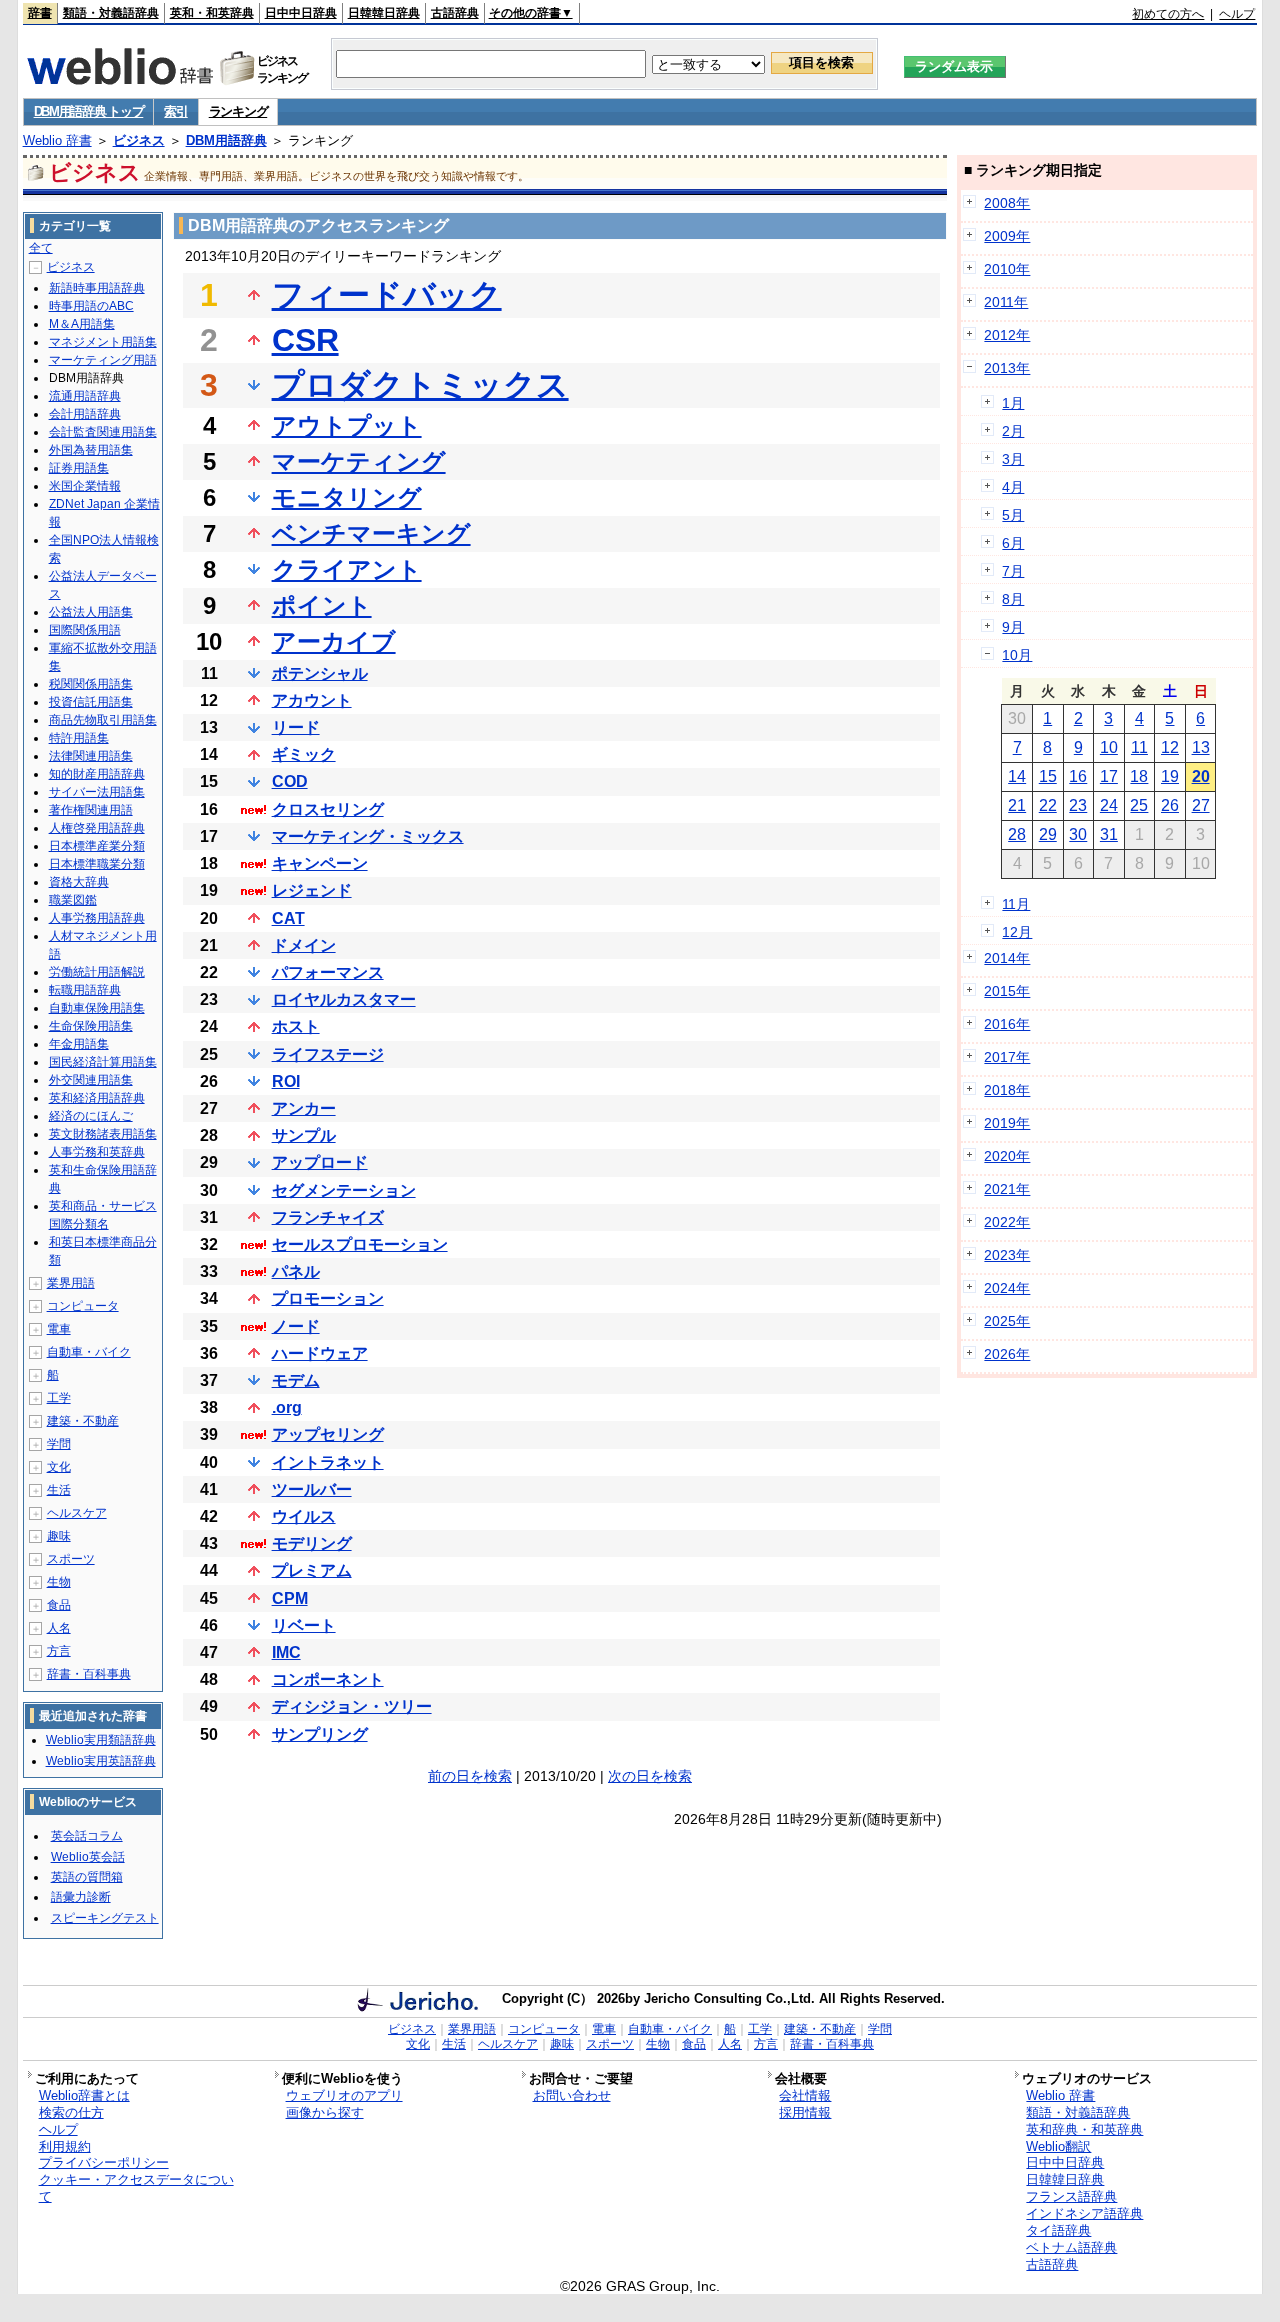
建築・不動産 (83, 1421)
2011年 (1006, 302)
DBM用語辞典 (226, 140)
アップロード (320, 1162)
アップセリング (328, 1434)
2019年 (1007, 1123)
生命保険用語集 (91, 1026)
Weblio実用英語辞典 (101, 1761)
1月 (1013, 403)
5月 (1013, 515)
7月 (1013, 571)
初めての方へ (1168, 14)
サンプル (304, 1135)
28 (1017, 834)
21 (1017, 805)
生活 (59, 1490)
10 (1109, 747)
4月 (1013, 487)
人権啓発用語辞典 (97, 828)
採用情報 (805, 2112)
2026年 (1007, 1354)
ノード (296, 1326)
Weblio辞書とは (84, 2095)
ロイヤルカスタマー (344, 999)
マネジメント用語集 (103, 342)
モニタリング (347, 497)
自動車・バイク (89, 1352)
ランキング (238, 111)
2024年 (1007, 1288)
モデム (296, 1380)
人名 (59, 1628)
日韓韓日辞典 (384, 13)
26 (1170, 805)
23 (1078, 805)
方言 (59, 1651)
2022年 (1007, 1222)
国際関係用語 (85, 630)
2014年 (1007, 958)
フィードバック (387, 295)
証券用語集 (79, 468)
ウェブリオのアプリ (344, 2095)
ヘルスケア (77, 1513)
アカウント (312, 700)
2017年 (1007, 1057)
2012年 (1007, 335)
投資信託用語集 (91, 702)
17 (1109, 776)
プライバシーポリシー (104, 2162)
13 (1201, 747)
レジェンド (312, 890)
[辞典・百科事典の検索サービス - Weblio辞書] (120, 79)
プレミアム (312, 1570)
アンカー (304, 1108)
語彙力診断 (81, 1897)
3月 (1013, 459)
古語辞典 (455, 13)
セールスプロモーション (360, 1244)
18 (1139, 776)
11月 (1016, 904)
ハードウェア (320, 1353)
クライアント (347, 569)
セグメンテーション (344, 1190)
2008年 (1007, 203)
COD (290, 781)
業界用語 (71, 1283)
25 (1139, 805)
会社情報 (805, 2095)
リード (296, 727)
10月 (1017, 655)
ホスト (296, 1026)
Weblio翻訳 (1058, 2146)
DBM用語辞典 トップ (89, 111)
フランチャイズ (328, 1217)
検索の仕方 (71, 2112)
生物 (59, 1582)
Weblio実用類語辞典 (101, 1740)
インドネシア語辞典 (1084, 2213)
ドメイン (304, 945)
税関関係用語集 (91, 684)
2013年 (1007, 368)
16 (1078, 776)
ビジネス (139, 140)
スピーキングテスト (105, 1918)
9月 (1013, 627)
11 (1139, 747)
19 (1170, 776)
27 (1201, 805)
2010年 (1007, 269)
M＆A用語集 (82, 324)
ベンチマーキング (371, 533)
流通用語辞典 (85, 396)
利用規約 (65, 2146)
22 (1048, 805)
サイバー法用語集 (97, 792)
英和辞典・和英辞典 (1084, 2129)
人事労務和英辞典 (97, 1152)
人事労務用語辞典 (97, 918)
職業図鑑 (73, 900)
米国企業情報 (85, 486)
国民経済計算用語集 (103, 1062)
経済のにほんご (91, 1116)
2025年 (1007, 1321)
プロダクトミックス (420, 385)
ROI (286, 1081)
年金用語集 (79, 1044)
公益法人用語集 (91, 612)
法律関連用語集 (91, 756)
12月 (1017, 932)
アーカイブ (334, 641)
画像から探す (325, 2112)
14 (1017, 776)
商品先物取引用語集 (103, 720)
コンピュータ (83, 1306)
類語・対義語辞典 (111, 13)
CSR (305, 340)
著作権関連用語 (91, 810)
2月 (1013, 431)
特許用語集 (79, 738)
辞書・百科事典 (89, 1674)
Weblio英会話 (88, 1857)
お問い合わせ (572, 2095)
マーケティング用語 (103, 360)
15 (1048, 776)
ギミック (304, 754)
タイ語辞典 (1058, 2230)
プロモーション (328, 1298)
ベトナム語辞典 (1071, 2247)
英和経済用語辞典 (97, 1098)
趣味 (59, 1536)
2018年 (1007, 1090)
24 (1109, 805)
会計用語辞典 (85, 414)
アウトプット (347, 425)
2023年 (1007, 1255)
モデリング (312, 1543)
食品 (59, 1605)
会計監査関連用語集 (103, 432)
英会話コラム (87, 1836)
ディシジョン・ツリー (352, 1706)
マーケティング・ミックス (368, 836)
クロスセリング (328, 809)
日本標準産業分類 (97, 846)
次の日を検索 (650, 1776)
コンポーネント (328, 1679)
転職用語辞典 (85, 990)
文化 (59, 1467)
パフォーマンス (328, 972)
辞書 (40, 13)
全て (41, 248)
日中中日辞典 (301, 13)
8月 (1013, 599)
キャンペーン (320, 863)
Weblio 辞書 (57, 140)
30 (1078, 834)
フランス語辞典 (1071, 2196)
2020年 (1007, 1156)
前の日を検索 (470, 1776)
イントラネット (328, 1462)
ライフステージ (328, 1054)
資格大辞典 (79, 882)
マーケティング (359, 461)
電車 (59, 1329)
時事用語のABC (91, 306)
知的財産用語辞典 (97, 774)
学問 (59, 1444)
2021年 (1007, 1189)
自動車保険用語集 (97, 1008)
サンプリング (320, 1734)
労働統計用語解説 (97, 972)
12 (1170, 747)
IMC (286, 1652)
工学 (59, 1398)
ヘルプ (1237, 14)
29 (1048, 834)
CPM (290, 1598)
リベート (304, 1625)
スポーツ (71, 1559)
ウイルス (304, 1516)
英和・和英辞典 (212, 13)
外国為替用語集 (91, 450)
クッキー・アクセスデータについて (136, 2188)
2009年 (1007, 236)
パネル (296, 1271)
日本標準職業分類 (97, 864)
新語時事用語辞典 (97, 288)
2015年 (1007, 991)
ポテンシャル (320, 673)
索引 (175, 111)
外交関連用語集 (91, 1080)
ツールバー (312, 1489)
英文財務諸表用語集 (103, 1134)
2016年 (1007, 1024)
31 (1109, 834)
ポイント (322, 605)
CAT (288, 918)
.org (287, 1407)
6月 (1013, 543)
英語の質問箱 (87, 1877)
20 (1201, 776)
